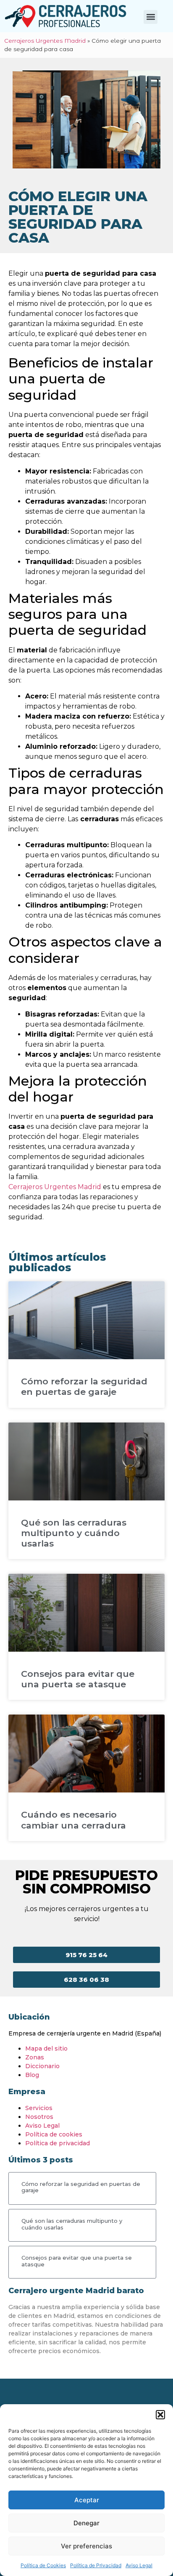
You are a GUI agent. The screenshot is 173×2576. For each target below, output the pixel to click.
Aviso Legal (139, 2565)
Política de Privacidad (96, 2565)
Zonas (35, 2057)
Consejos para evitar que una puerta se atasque (78, 1679)
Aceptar (87, 2500)
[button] (160, 2415)
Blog (32, 2075)
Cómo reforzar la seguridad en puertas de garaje (84, 1386)
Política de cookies (54, 2134)
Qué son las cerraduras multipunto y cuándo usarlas (74, 1533)
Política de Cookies (43, 2565)
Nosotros (39, 2117)
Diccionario (42, 2066)
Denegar (86, 2523)
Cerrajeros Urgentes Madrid (45, 41)
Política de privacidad (58, 2143)
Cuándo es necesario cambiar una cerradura (73, 1820)
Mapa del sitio (46, 2048)
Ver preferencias (86, 2546)
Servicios (39, 2108)
